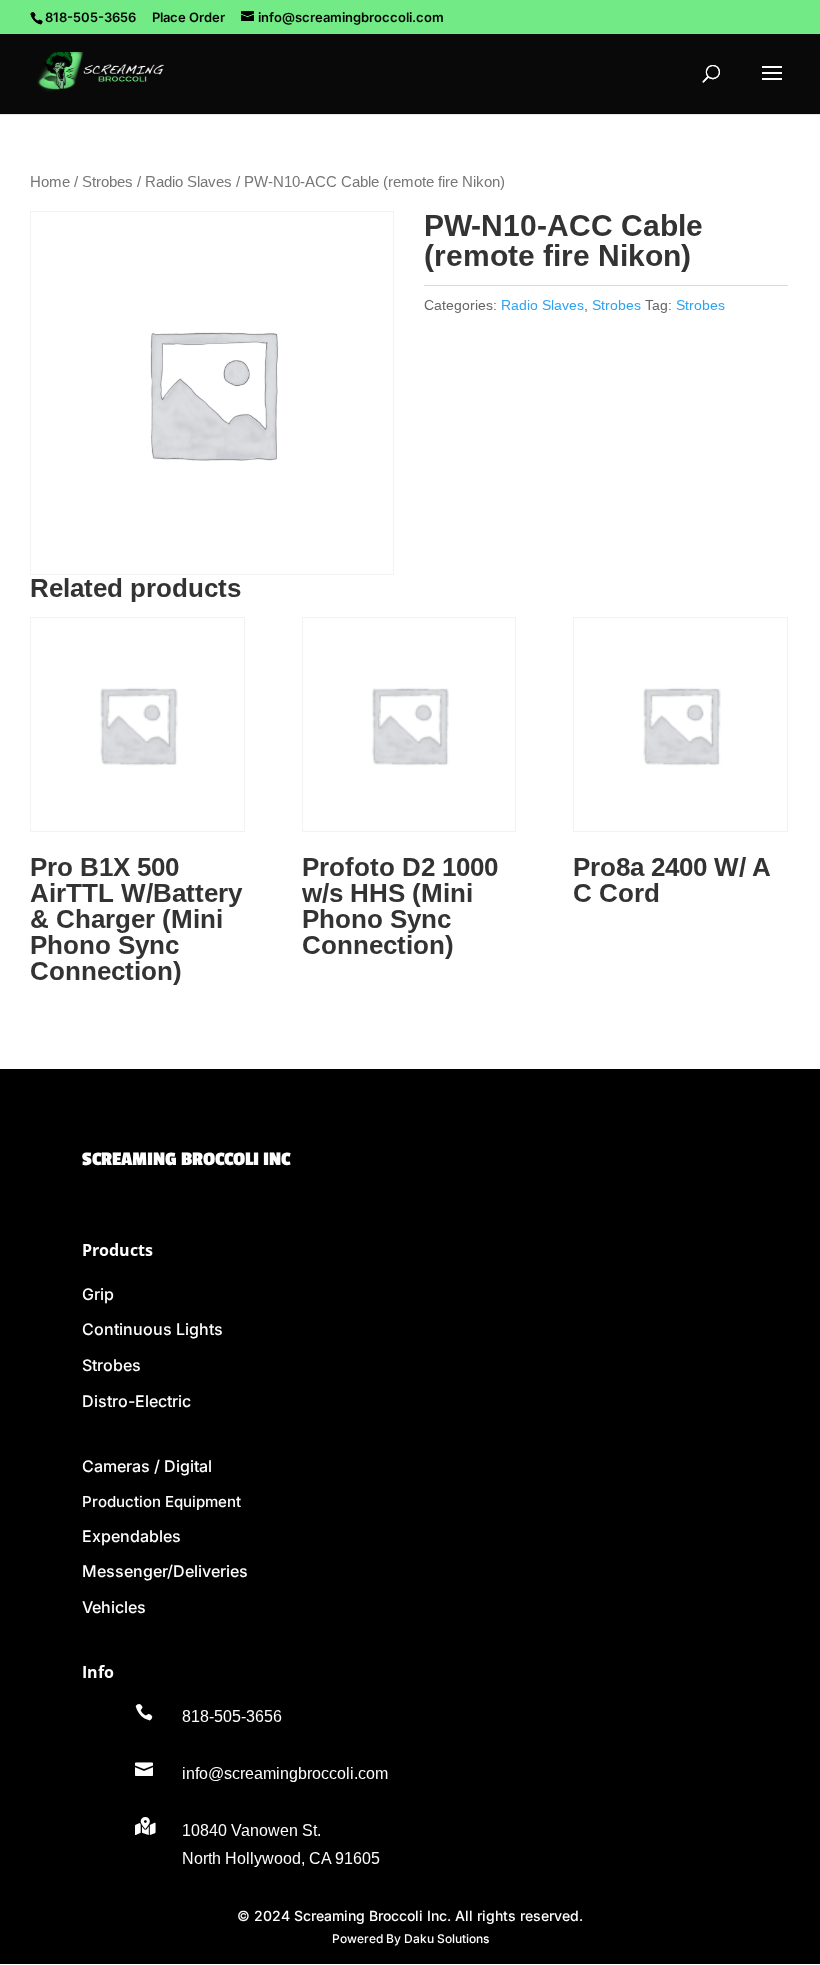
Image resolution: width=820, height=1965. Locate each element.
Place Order (188, 17)
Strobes (107, 182)
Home (50, 182)
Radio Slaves (188, 182)
